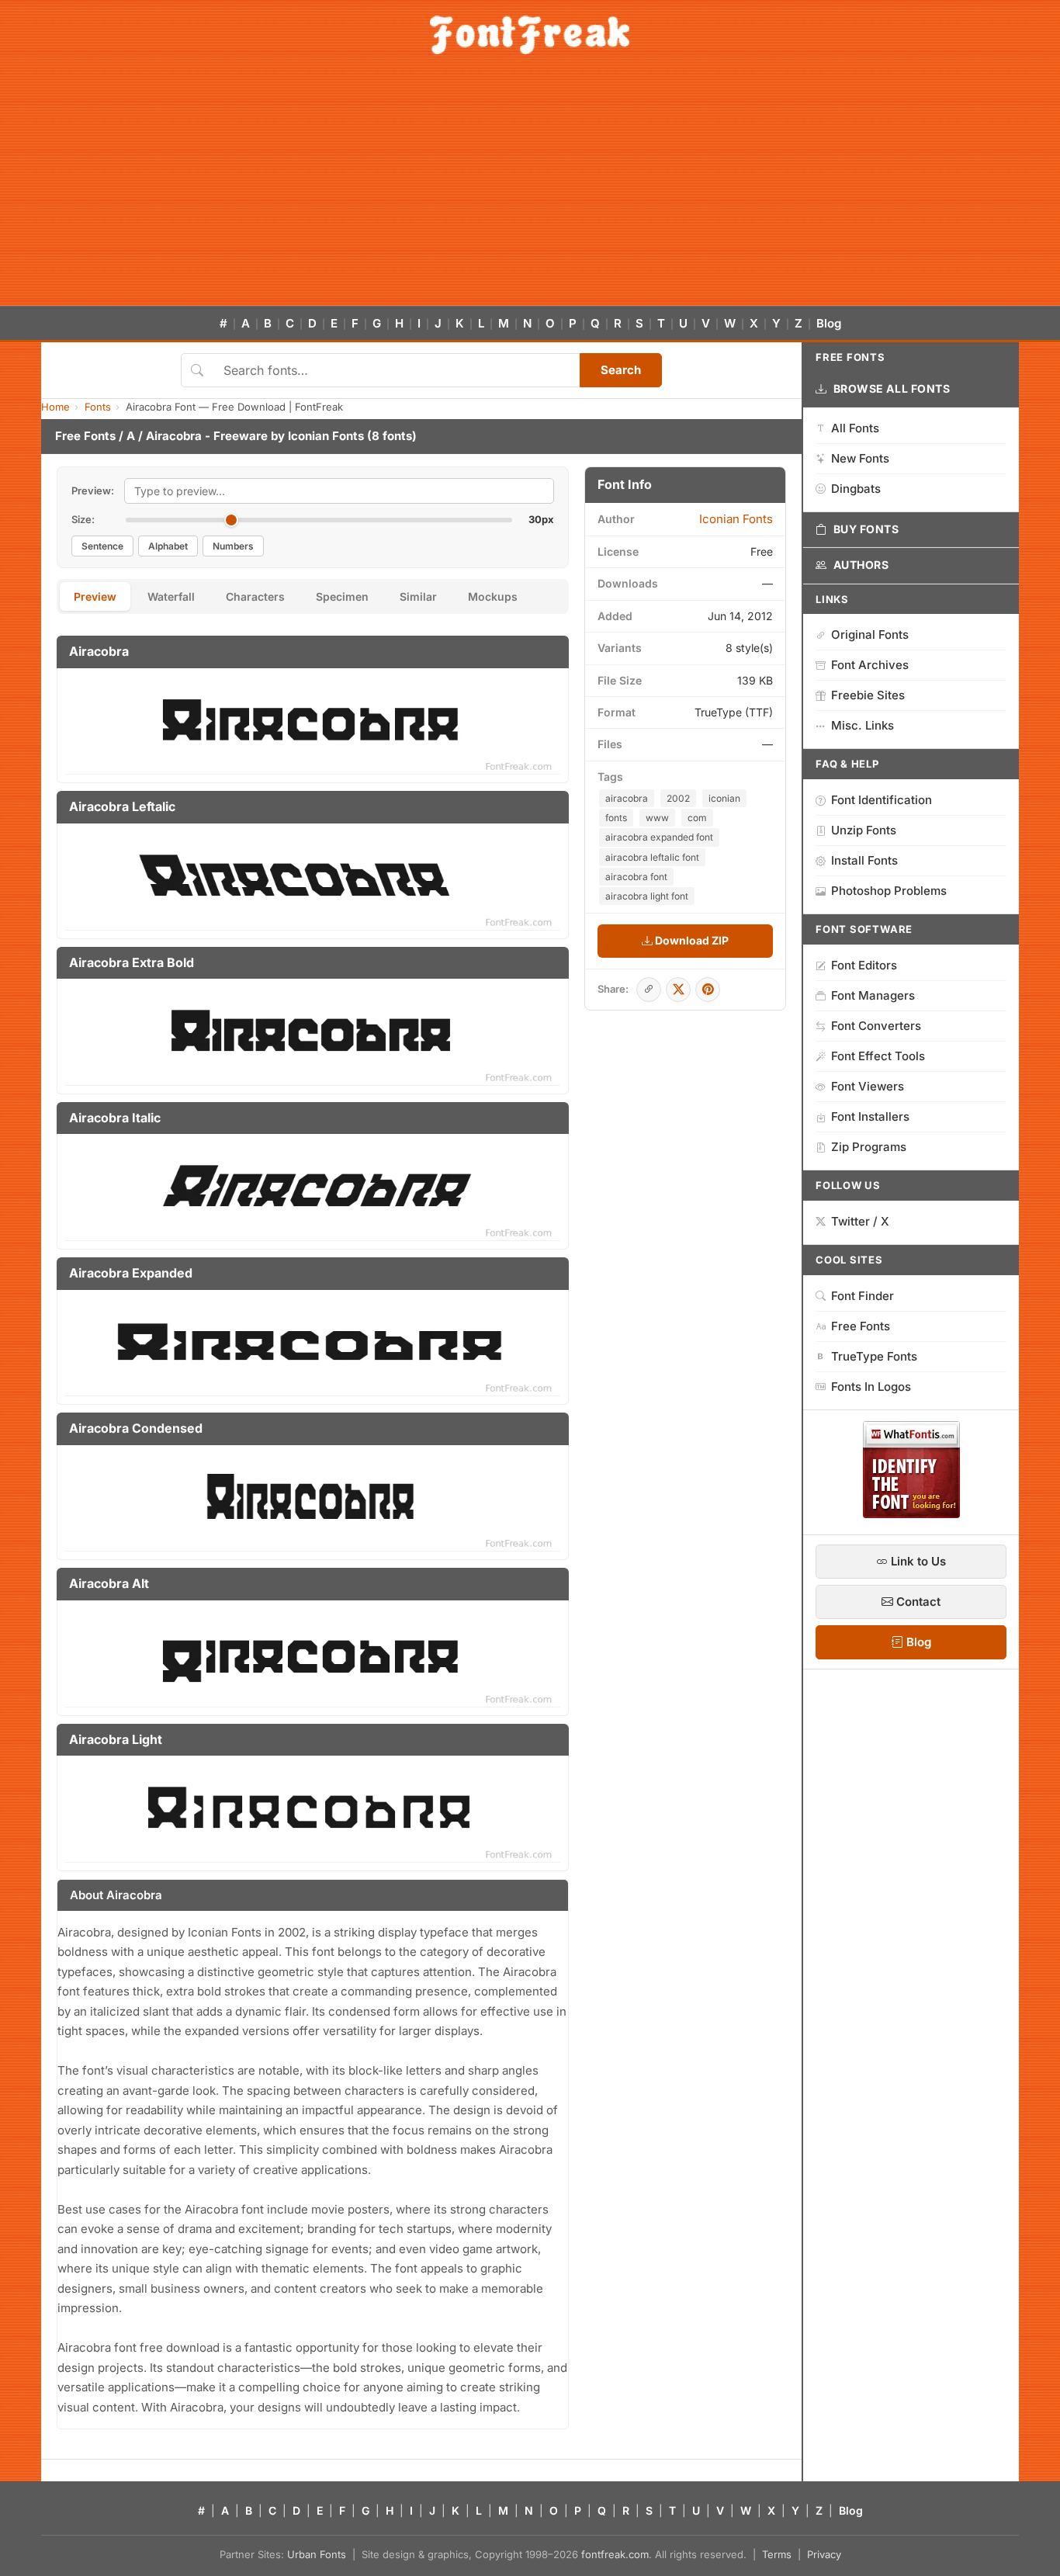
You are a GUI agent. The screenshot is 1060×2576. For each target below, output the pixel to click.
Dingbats (856, 489)
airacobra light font (647, 896)
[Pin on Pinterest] (708, 990)
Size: (83, 519)
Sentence (102, 546)
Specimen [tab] (342, 596)
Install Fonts (864, 860)
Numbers (233, 546)
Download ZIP (691, 940)
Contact (917, 1602)
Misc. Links (863, 725)
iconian (724, 798)
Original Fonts (870, 634)
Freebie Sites (868, 695)
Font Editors (864, 965)
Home (55, 407)
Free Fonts (85, 436)
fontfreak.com (615, 2554)
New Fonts (860, 458)
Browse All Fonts (892, 388)
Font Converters (876, 1026)
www (657, 818)
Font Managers (873, 995)
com (697, 818)
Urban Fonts (317, 2554)
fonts (616, 818)
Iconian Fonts (326, 436)
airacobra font (636, 877)
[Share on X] (678, 990)
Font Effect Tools (878, 1056)
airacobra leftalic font (652, 857)
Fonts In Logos (871, 1387)
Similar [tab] (418, 596)
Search (621, 370)
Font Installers (870, 1116)
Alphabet (168, 546)
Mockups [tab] (493, 596)
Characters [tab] (255, 596)
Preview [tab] (95, 596)
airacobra (627, 798)
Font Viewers (868, 1086)
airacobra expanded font (659, 837)
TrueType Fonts (874, 1356)
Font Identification (882, 800)
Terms (777, 2554)
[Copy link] (649, 990)
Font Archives (870, 665)
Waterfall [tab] (171, 596)
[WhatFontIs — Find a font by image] (911, 1513)
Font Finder (863, 1296)
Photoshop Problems (889, 891)
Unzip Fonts (864, 830)
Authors (861, 565)
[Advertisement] (530, 189)
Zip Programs (869, 1147)
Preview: (93, 491)
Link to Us (917, 1561)
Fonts (98, 407)
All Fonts (855, 428)
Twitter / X (860, 1221)
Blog (829, 323)
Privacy (824, 2554)
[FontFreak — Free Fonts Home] (530, 35)
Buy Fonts (866, 529)
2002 (678, 798)
